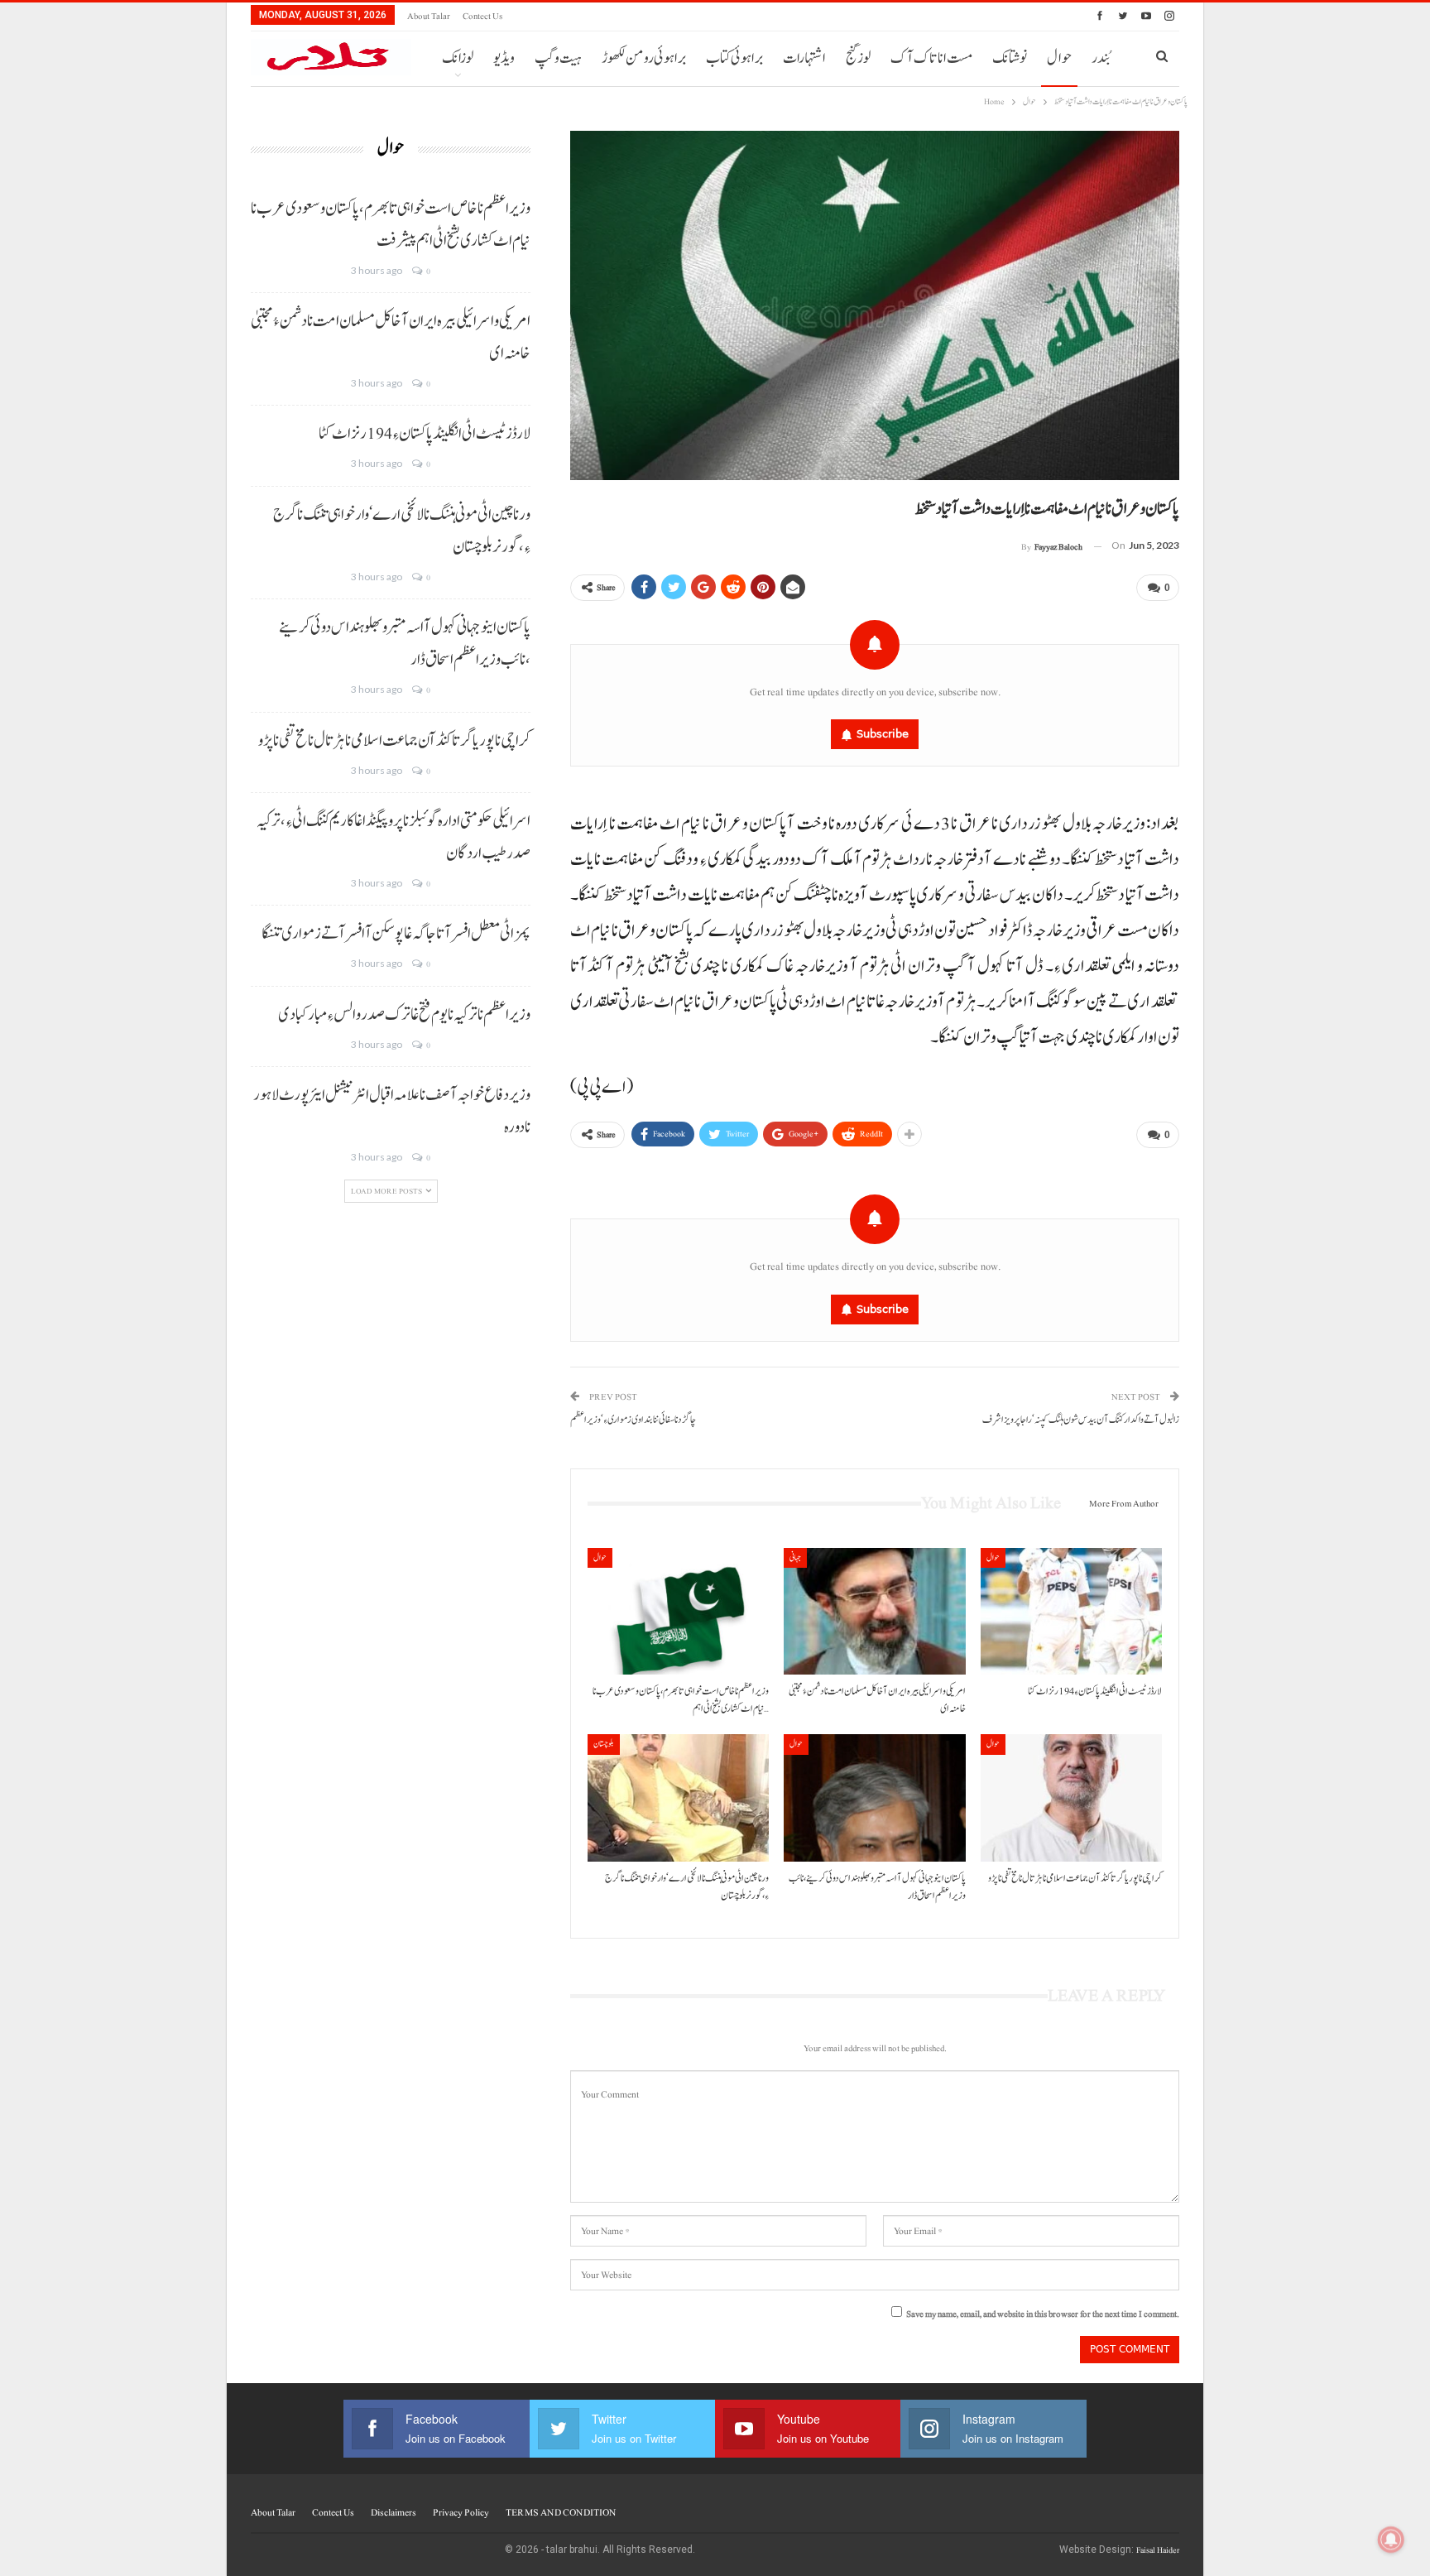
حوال (1059, 58)
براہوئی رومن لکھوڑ (644, 58)
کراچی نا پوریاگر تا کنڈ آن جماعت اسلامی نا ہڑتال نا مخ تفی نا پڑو (394, 741)
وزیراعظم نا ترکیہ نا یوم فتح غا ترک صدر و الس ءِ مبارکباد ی (404, 1015)
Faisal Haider (1158, 2550)
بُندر (1101, 58)
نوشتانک (1010, 58)
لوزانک (458, 58)
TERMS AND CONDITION (561, 2512)
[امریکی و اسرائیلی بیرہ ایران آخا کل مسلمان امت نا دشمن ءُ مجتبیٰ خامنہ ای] (874, 1611)
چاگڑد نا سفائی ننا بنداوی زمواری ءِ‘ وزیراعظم (633, 1420)
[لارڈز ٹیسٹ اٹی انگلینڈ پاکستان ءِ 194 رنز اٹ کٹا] (1071, 1611)
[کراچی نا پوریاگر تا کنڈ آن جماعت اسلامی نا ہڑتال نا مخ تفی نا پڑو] (1071, 1797)
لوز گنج (858, 58)
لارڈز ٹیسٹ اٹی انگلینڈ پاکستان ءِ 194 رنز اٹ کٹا (425, 434)
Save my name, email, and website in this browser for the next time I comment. (1043, 2314)
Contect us (482, 16)
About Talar (429, 16)
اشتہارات (804, 58)
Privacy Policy (461, 2512)
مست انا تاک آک (931, 58)
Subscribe (883, 734)
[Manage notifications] (1391, 2540)
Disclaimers (393, 2512)
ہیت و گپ (558, 58)
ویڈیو (504, 58)
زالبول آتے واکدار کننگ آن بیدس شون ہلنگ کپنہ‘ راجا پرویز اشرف (1081, 1420)
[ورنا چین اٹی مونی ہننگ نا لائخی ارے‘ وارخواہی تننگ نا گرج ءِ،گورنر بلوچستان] (678, 1797)
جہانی (795, 1557)
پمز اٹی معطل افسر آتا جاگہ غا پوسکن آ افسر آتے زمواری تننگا (396, 934)
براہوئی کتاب (734, 58)
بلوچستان (604, 1744)
